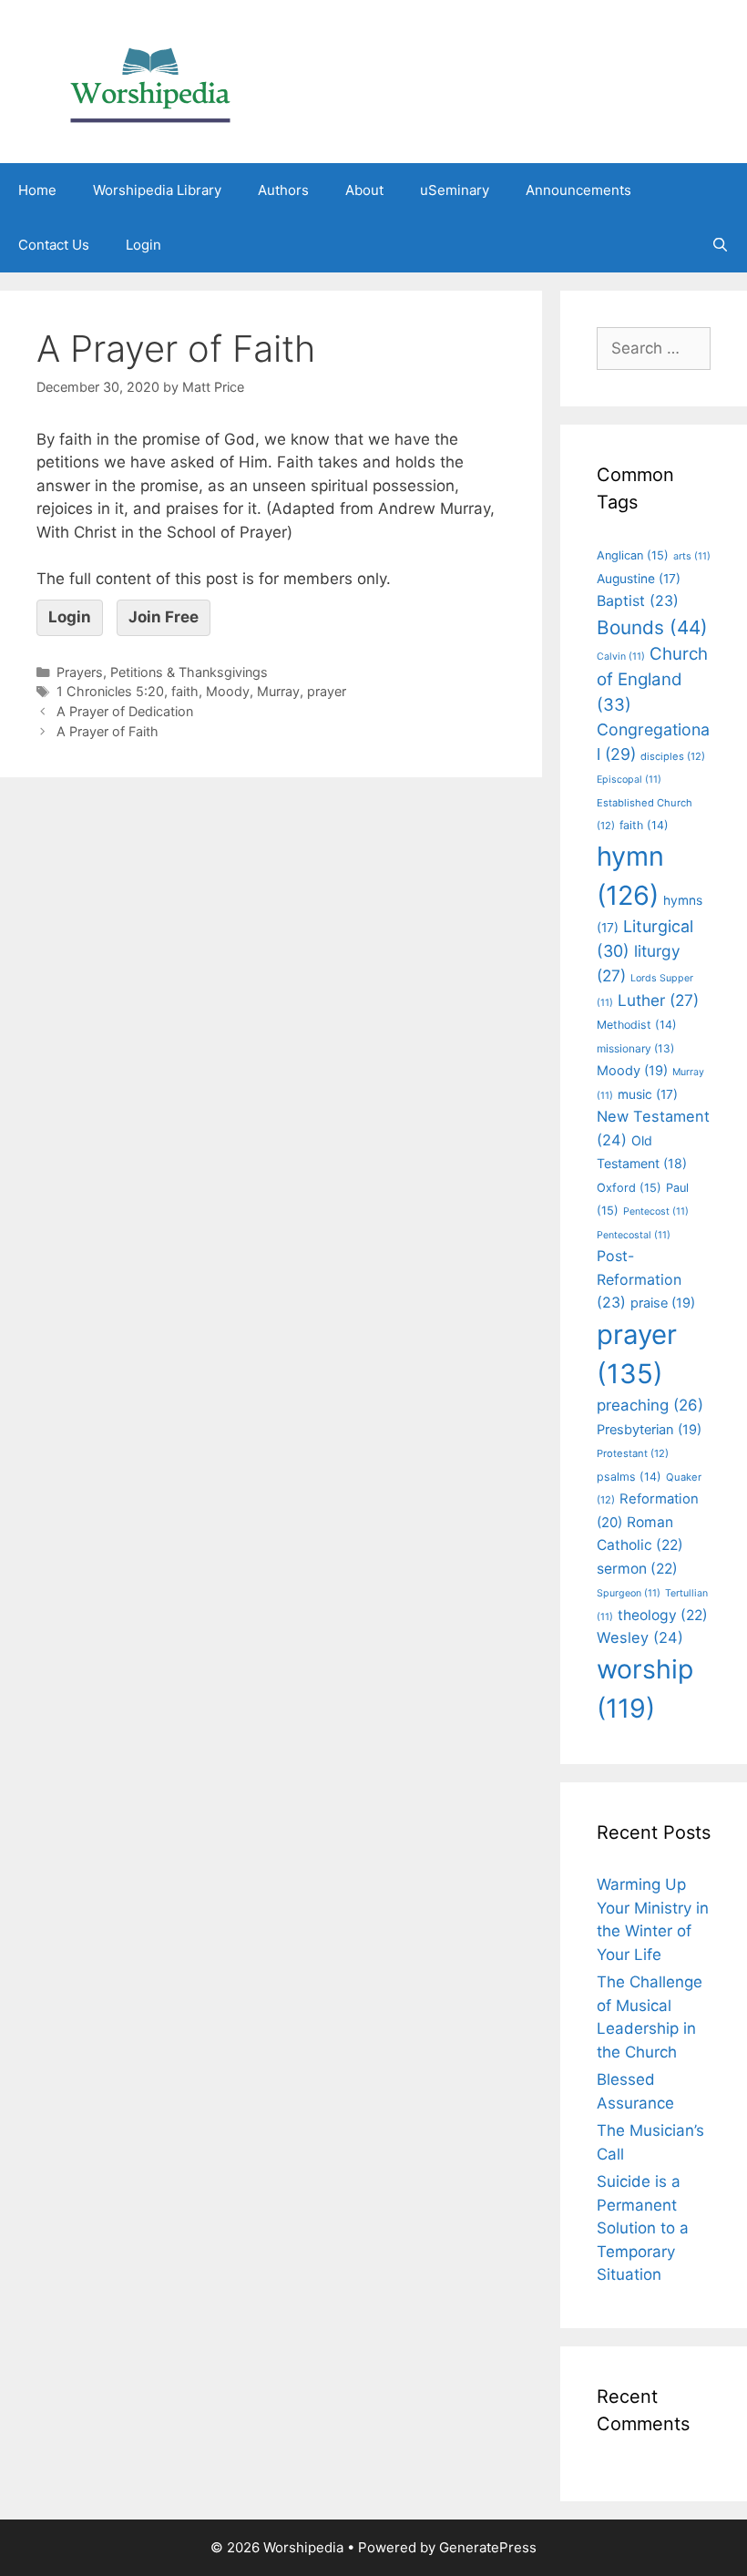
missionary (635, 1048)
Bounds (652, 627)
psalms (629, 1477)
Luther (658, 1000)
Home (37, 190)
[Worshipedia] (150, 80)
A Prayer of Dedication (125, 711)
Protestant (633, 1453)
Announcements (578, 190)
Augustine (639, 579)
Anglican (633, 555)
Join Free (164, 617)
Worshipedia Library (157, 190)
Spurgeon (629, 1593)
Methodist (637, 1025)
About (364, 190)
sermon (637, 1569)
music (648, 1094)
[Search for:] (654, 348)
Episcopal (629, 780)
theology (663, 1615)
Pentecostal (634, 1235)
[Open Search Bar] (720, 245)
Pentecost (656, 1211)
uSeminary (455, 190)
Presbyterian (649, 1430)
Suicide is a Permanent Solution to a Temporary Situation (643, 2228)
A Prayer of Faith (107, 731)
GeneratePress (488, 2547)
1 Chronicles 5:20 (110, 691)
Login (143, 245)
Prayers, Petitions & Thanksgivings (162, 672)
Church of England (652, 679)
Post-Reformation (639, 1279)
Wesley (640, 1637)
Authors (283, 190)
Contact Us (54, 245)
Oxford (629, 1188)
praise (663, 1303)
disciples (673, 756)
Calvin (621, 657)
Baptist (638, 600)
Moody (228, 691)
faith (185, 691)
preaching (650, 1405)
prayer (327, 691)
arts (692, 556)
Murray (278, 691)
